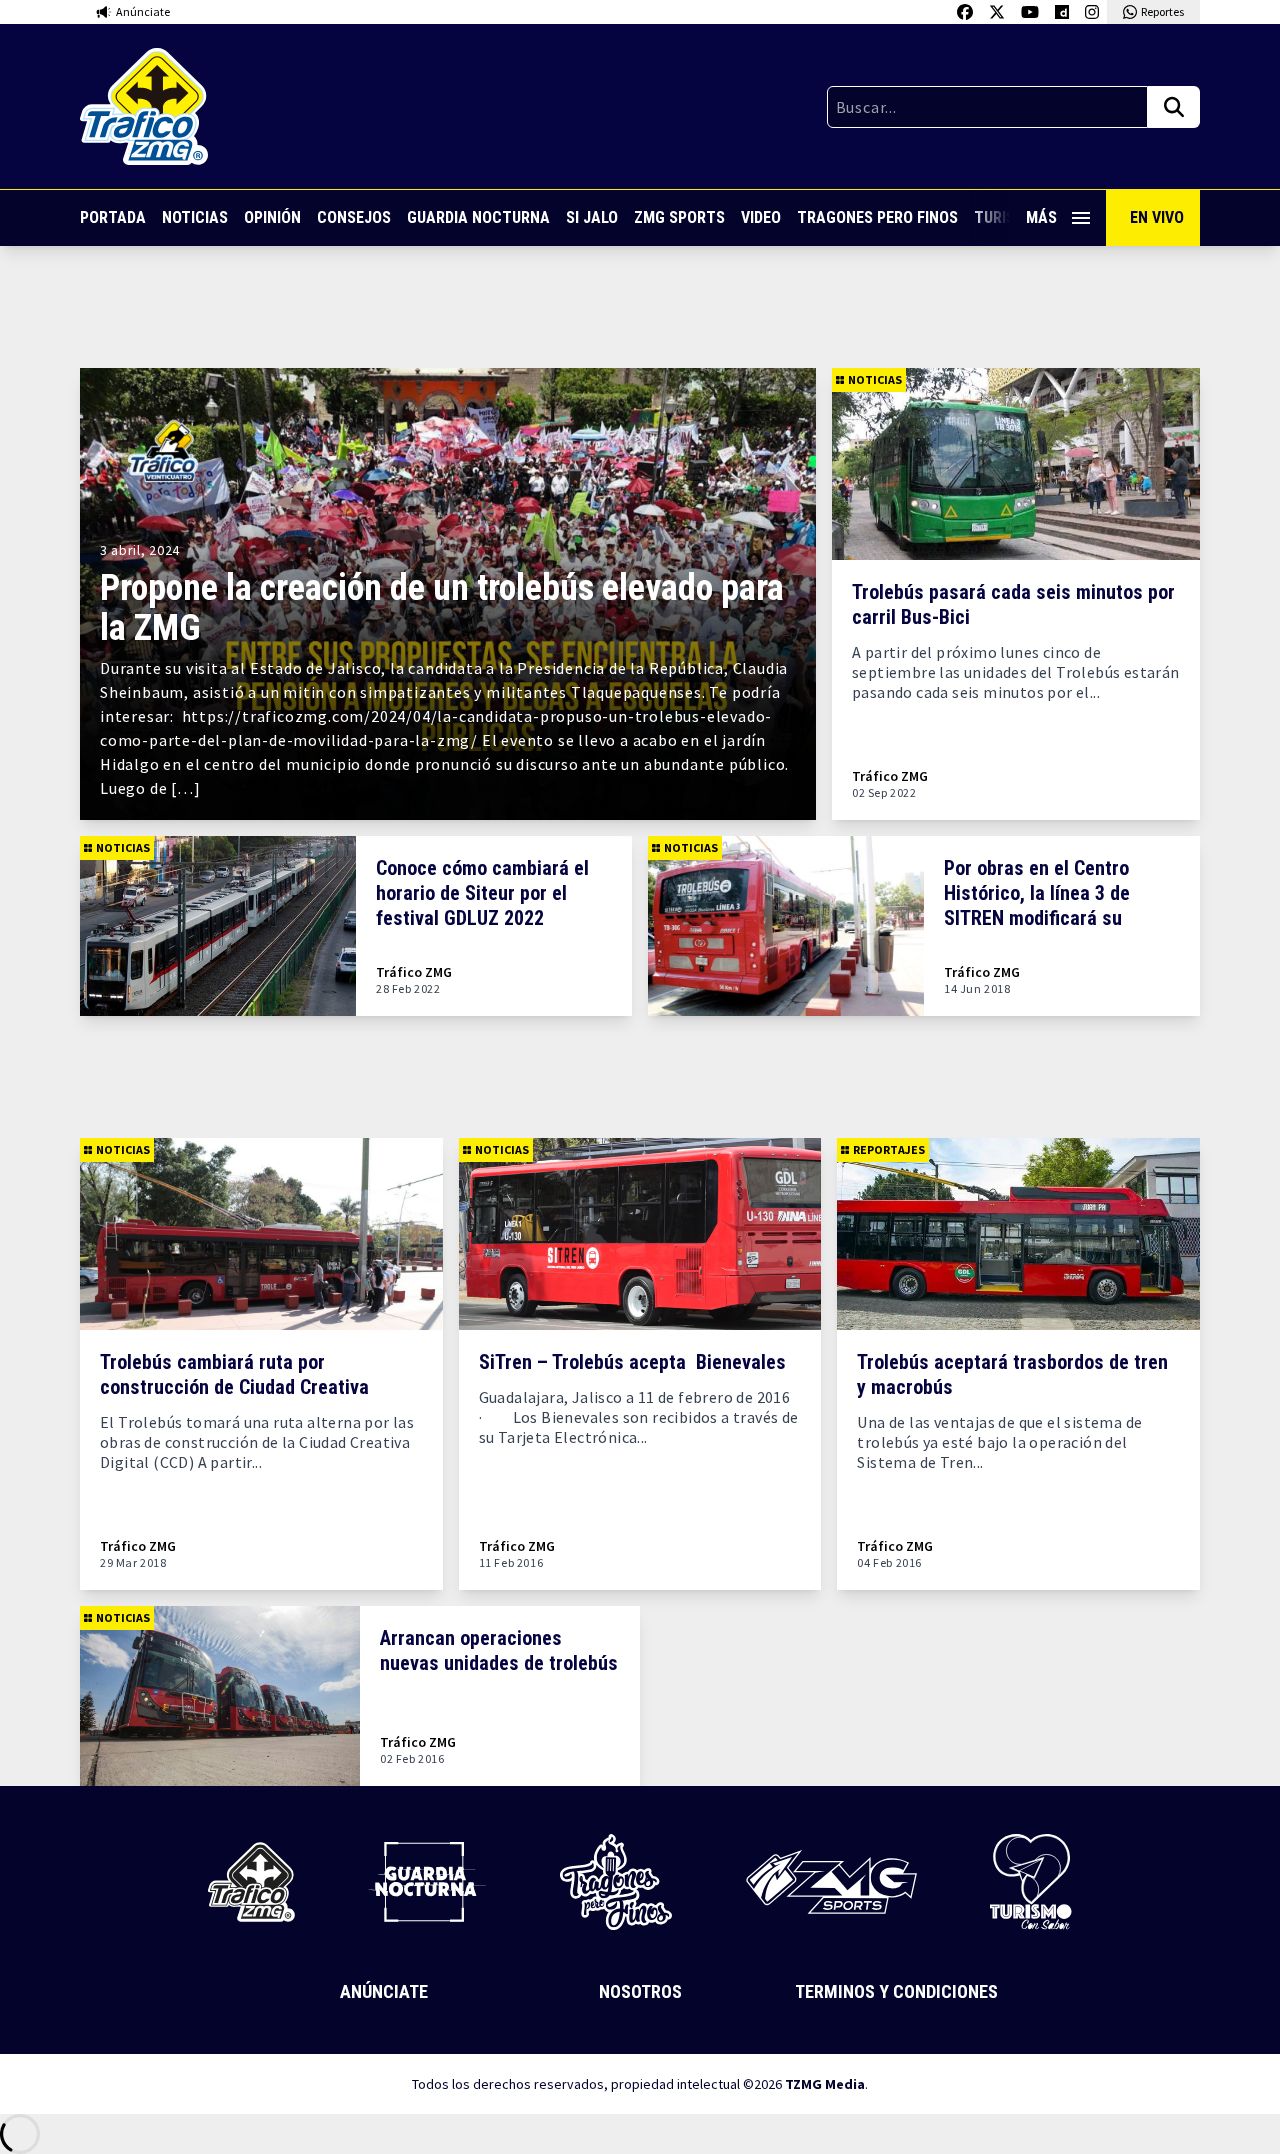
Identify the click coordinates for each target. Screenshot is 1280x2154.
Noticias (195, 217)
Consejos (354, 217)
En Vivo (1157, 217)
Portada (113, 217)
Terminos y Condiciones (896, 1991)
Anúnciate (384, 1991)
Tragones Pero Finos (877, 217)
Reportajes (889, 1149)
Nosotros (640, 1991)
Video (761, 217)
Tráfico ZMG (890, 776)
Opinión (272, 217)
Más (1041, 217)
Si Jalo (592, 217)
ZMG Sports (679, 217)
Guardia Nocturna (478, 217)
